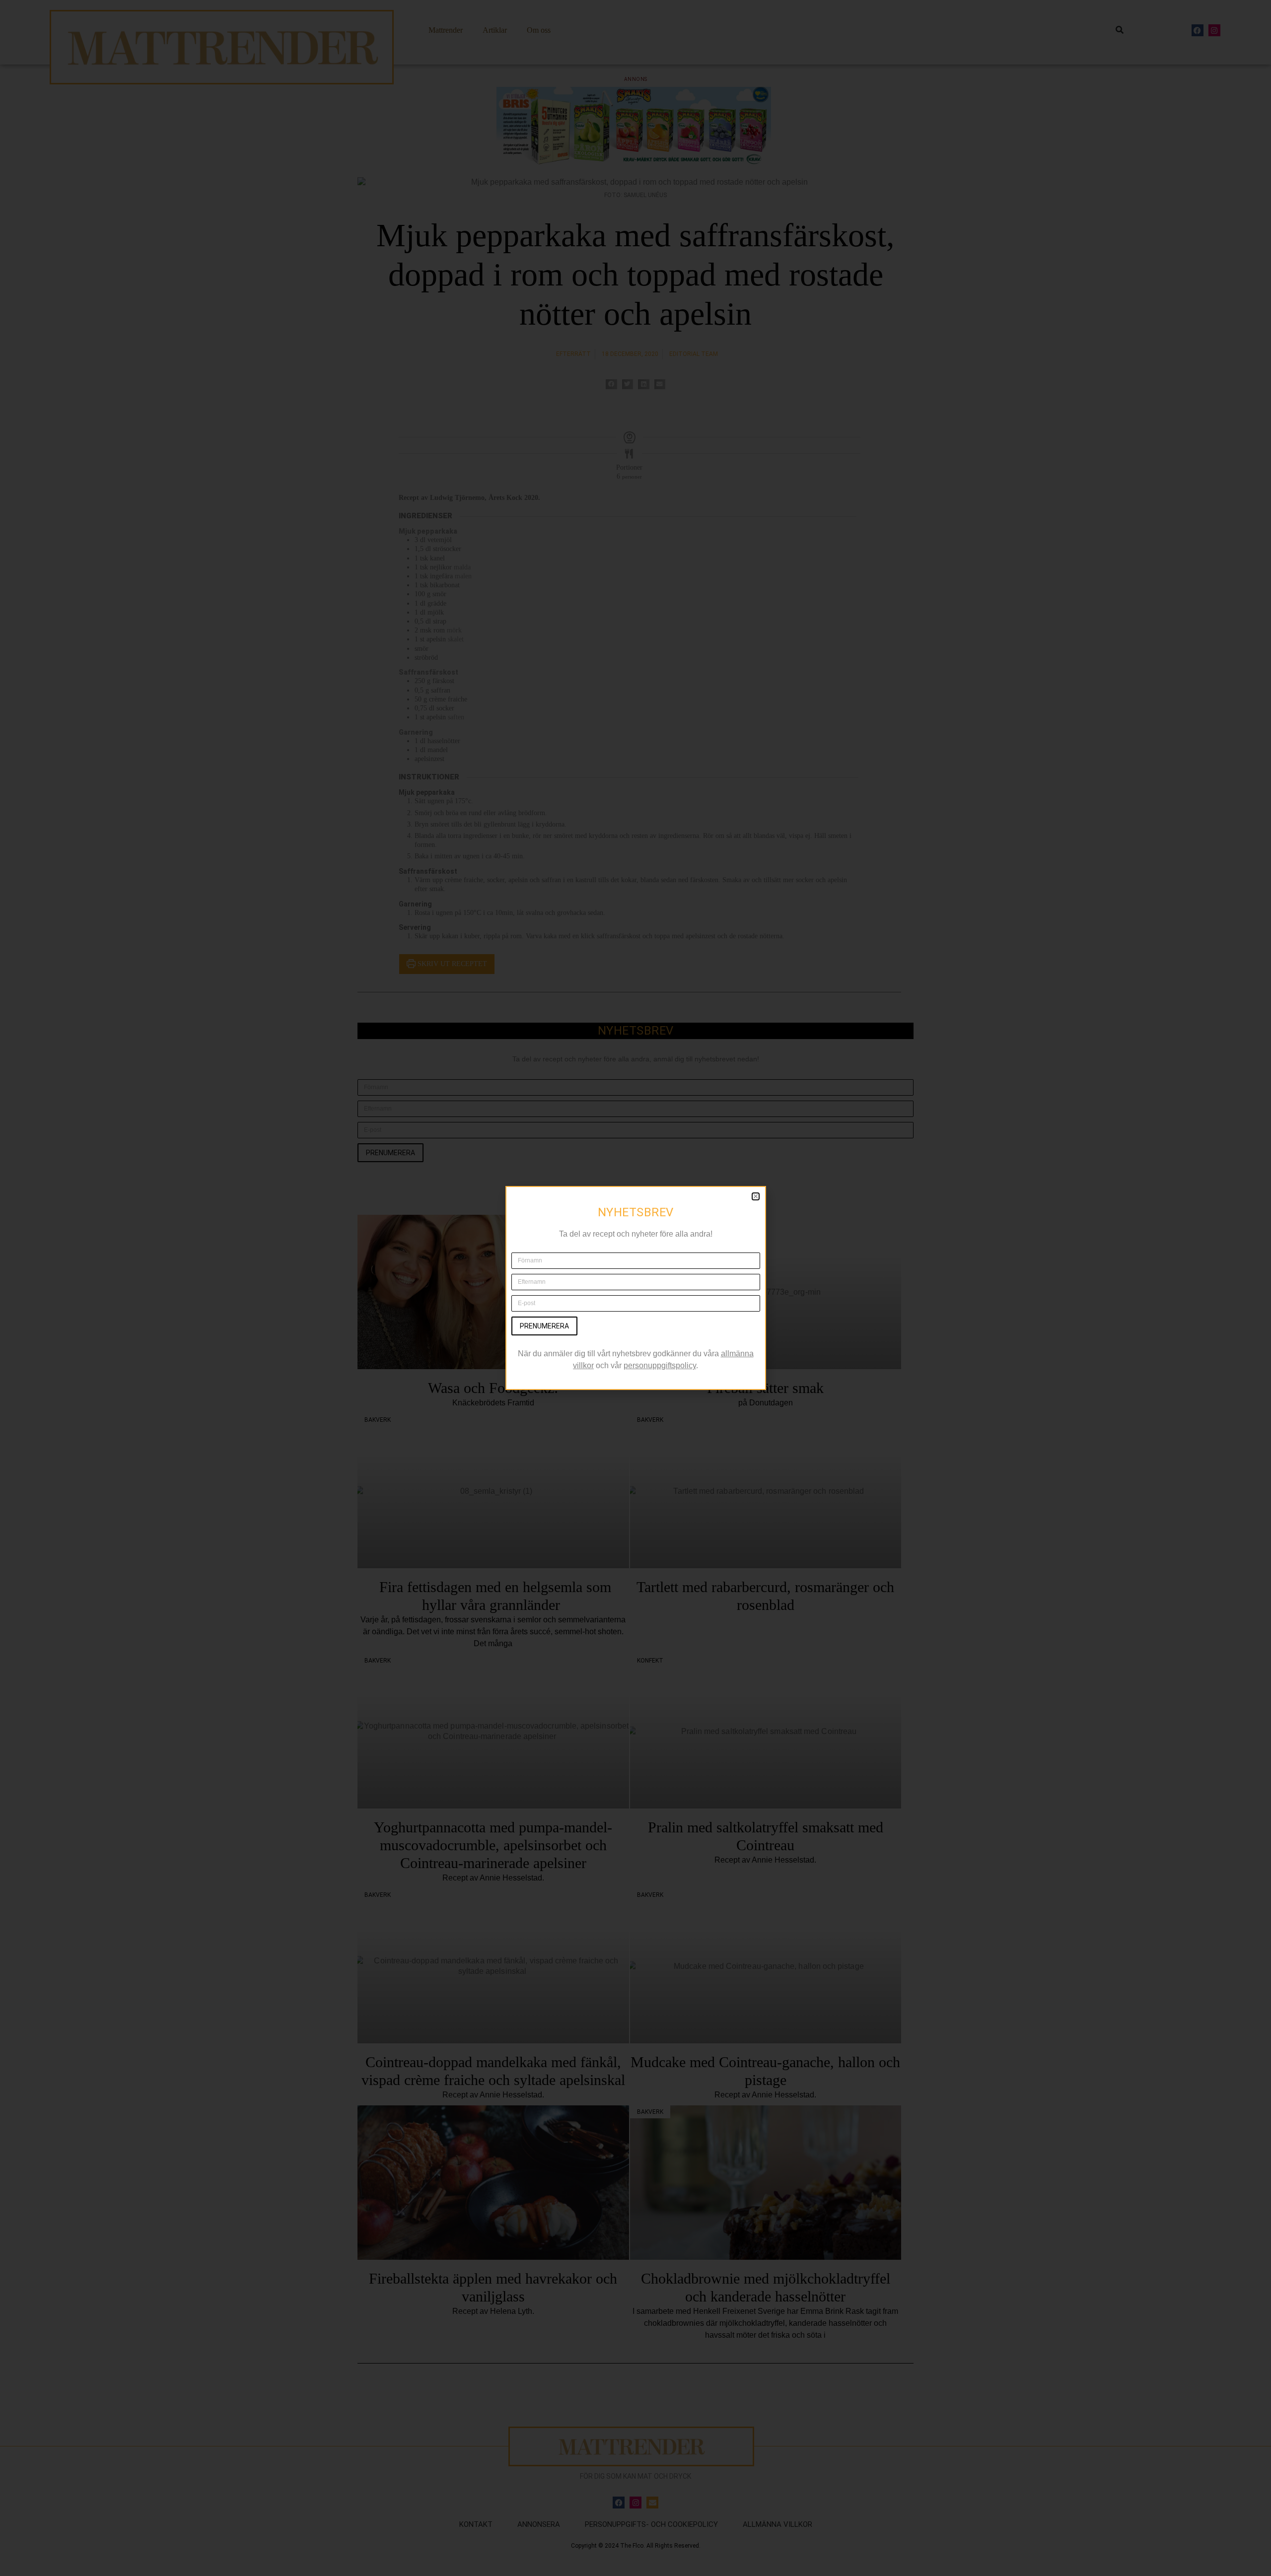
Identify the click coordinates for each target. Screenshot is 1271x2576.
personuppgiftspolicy (660, 1365)
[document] (635, 1288)
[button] (756, 1196)
